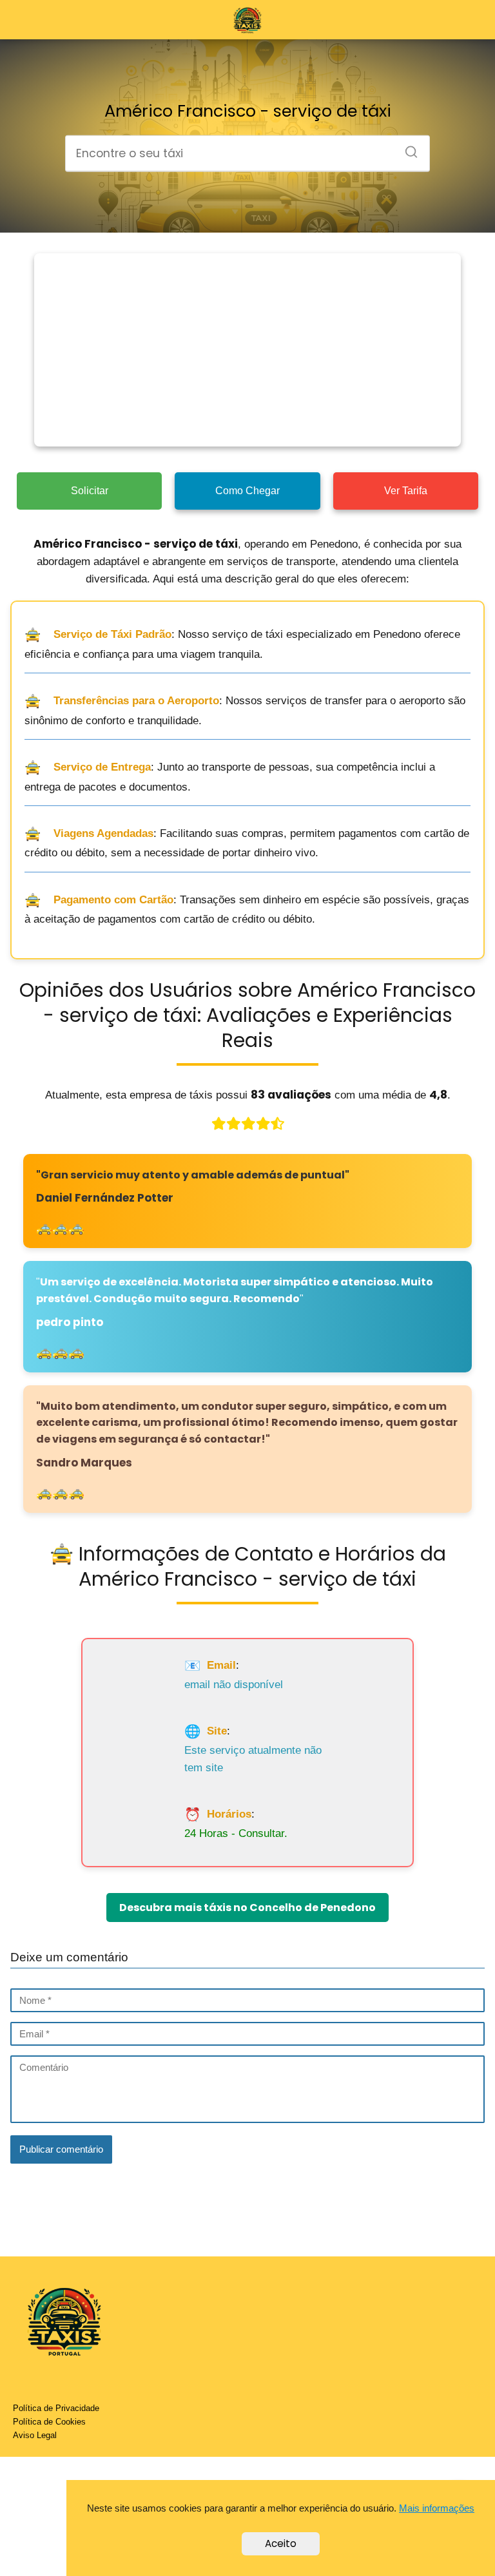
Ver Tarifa (406, 491)
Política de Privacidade (56, 2408)
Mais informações (437, 2508)
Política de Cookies (49, 2422)
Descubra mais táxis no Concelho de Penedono (247, 1908)
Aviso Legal (35, 2435)
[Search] (407, 148)
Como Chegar (247, 491)
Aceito (281, 2543)
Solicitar (90, 491)
